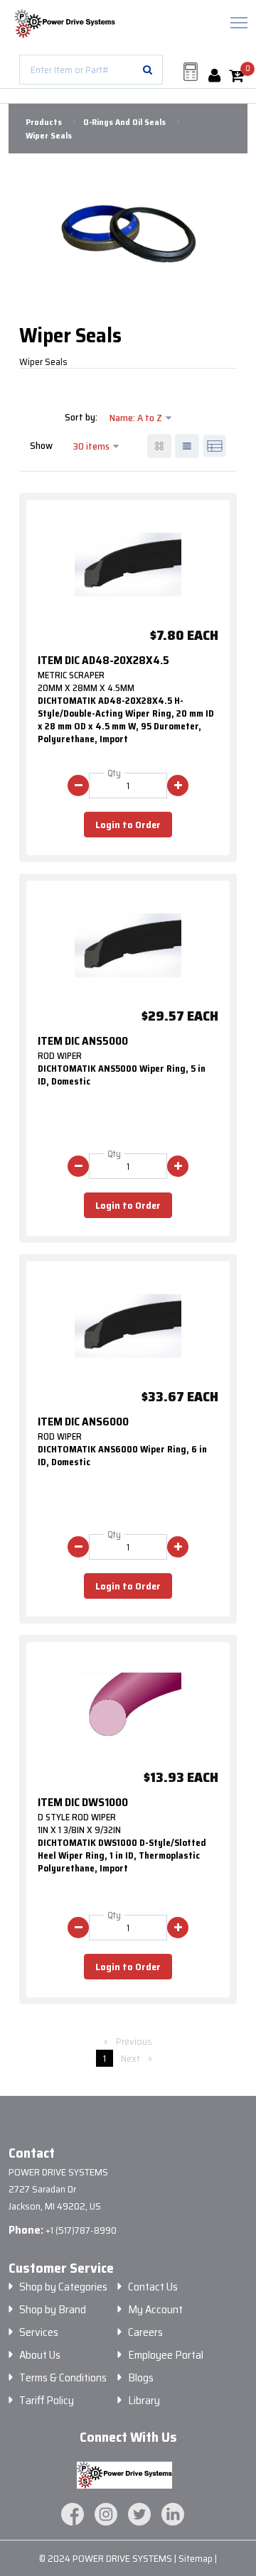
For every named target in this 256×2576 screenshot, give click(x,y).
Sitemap (197, 2558)
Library (144, 2401)
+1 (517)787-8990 (81, 2230)
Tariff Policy (47, 2401)
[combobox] (91, 70)
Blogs (141, 2378)
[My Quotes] (191, 72)
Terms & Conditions (63, 2378)
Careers (145, 2332)
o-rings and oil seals (124, 122)
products (44, 122)
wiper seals (49, 136)
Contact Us (153, 2287)
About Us (40, 2355)
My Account (155, 2310)
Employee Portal (166, 2355)
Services (39, 2332)
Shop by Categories (63, 2287)
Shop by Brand (53, 2310)
